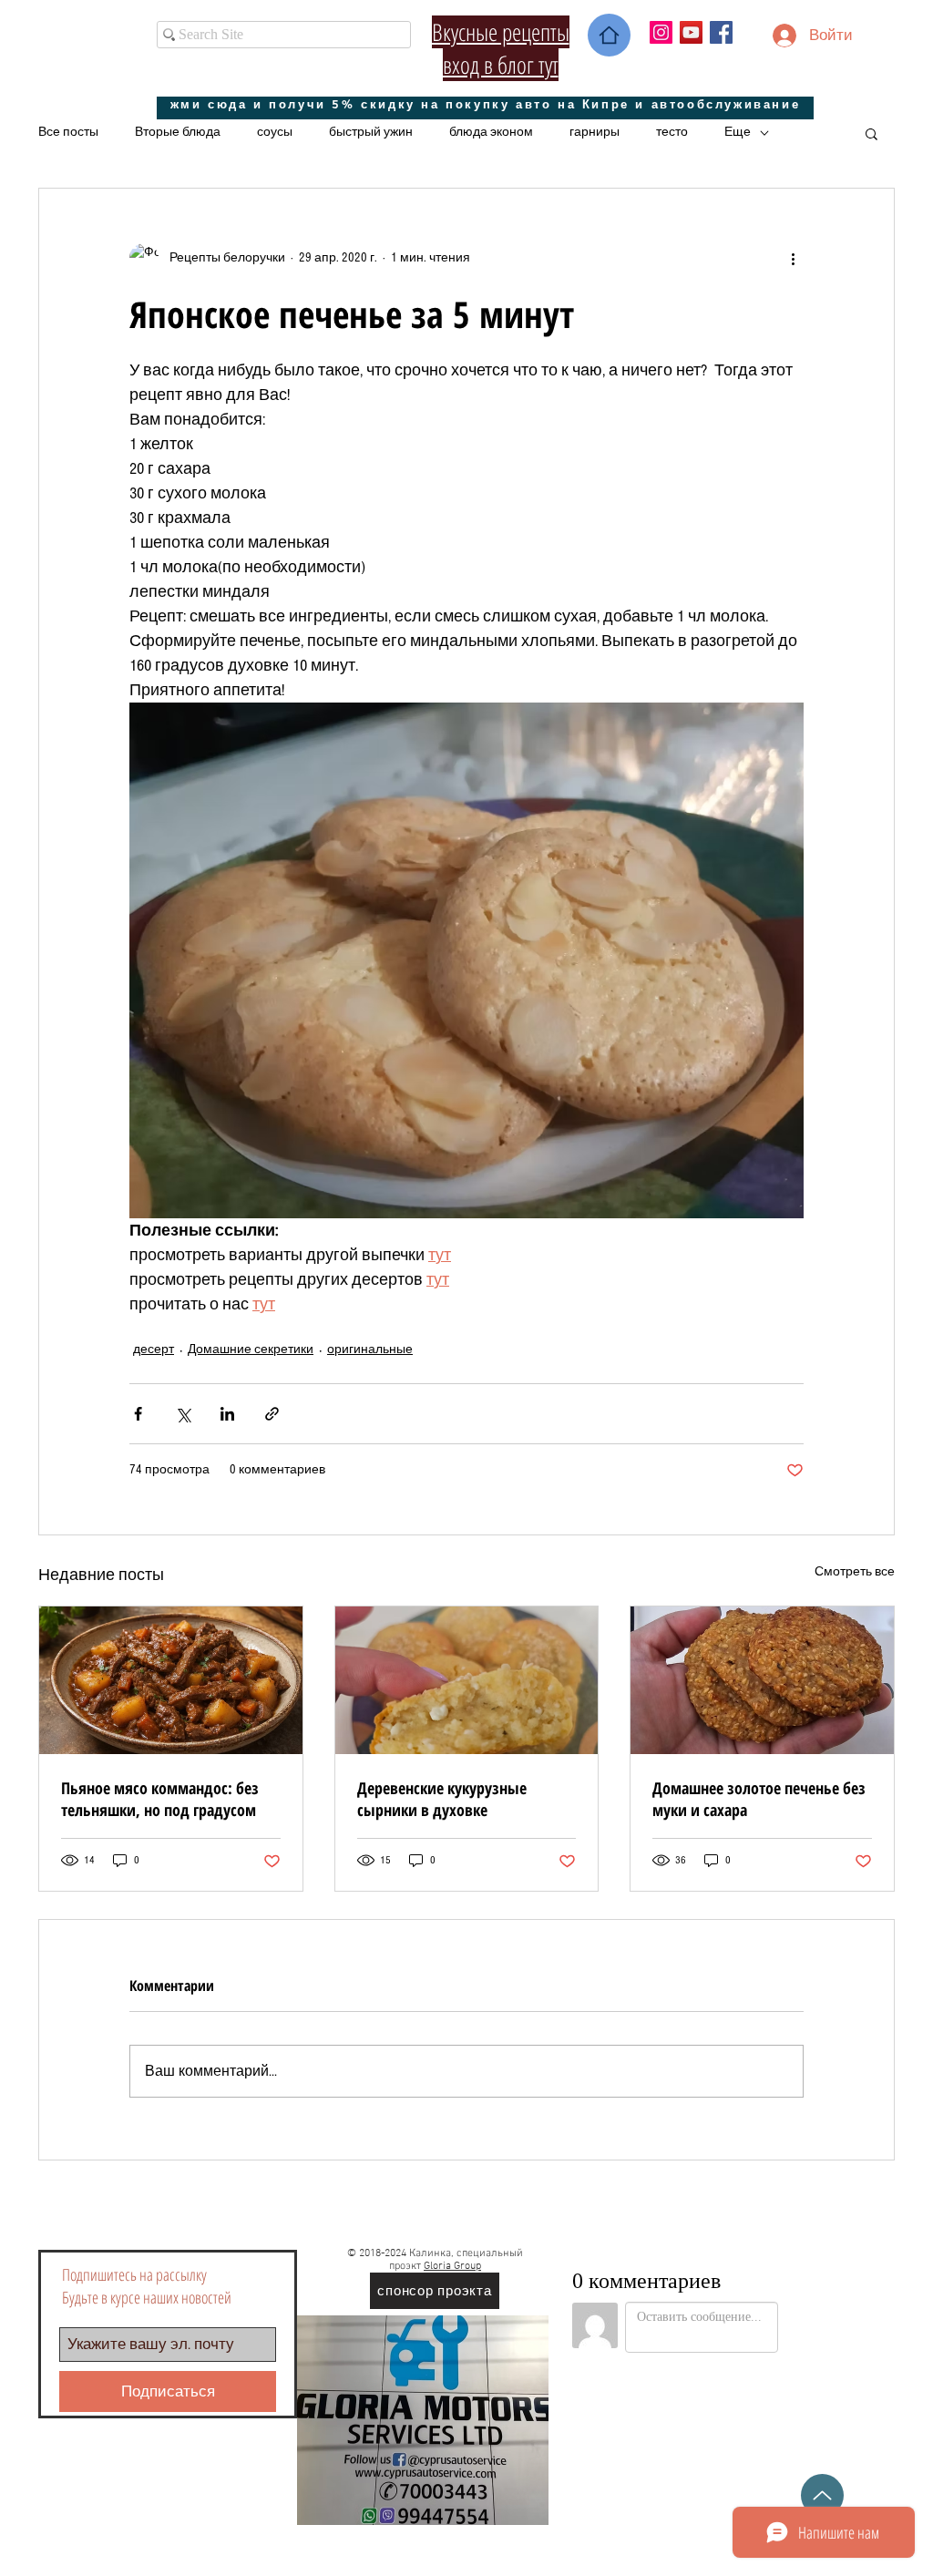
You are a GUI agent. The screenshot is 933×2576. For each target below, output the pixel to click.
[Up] (822, 2495)
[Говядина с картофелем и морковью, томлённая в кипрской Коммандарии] (171, 1680)
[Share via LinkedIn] (227, 1414)
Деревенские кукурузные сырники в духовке (442, 1799)
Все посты (68, 132)
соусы (275, 132)
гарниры (595, 132)
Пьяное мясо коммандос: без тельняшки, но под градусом (160, 1799)
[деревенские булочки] (467, 1680)
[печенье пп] (762, 1680)
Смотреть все (855, 1572)
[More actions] (793, 258)
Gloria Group (452, 2266)
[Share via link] (272, 1414)
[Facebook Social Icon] (721, 32)
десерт (154, 1350)
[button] (871, 133)
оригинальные (370, 1350)
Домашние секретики (251, 1350)
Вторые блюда (178, 132)
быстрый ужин (371, 132)
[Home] (609, 35)
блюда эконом (491, 132)
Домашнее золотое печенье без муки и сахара (759, 1799)
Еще (738, 132)
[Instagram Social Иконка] (661, 32)
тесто (672, 132)
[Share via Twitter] (183, 1414)
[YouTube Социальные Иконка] (691, 32)
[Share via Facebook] (138, 1414)
